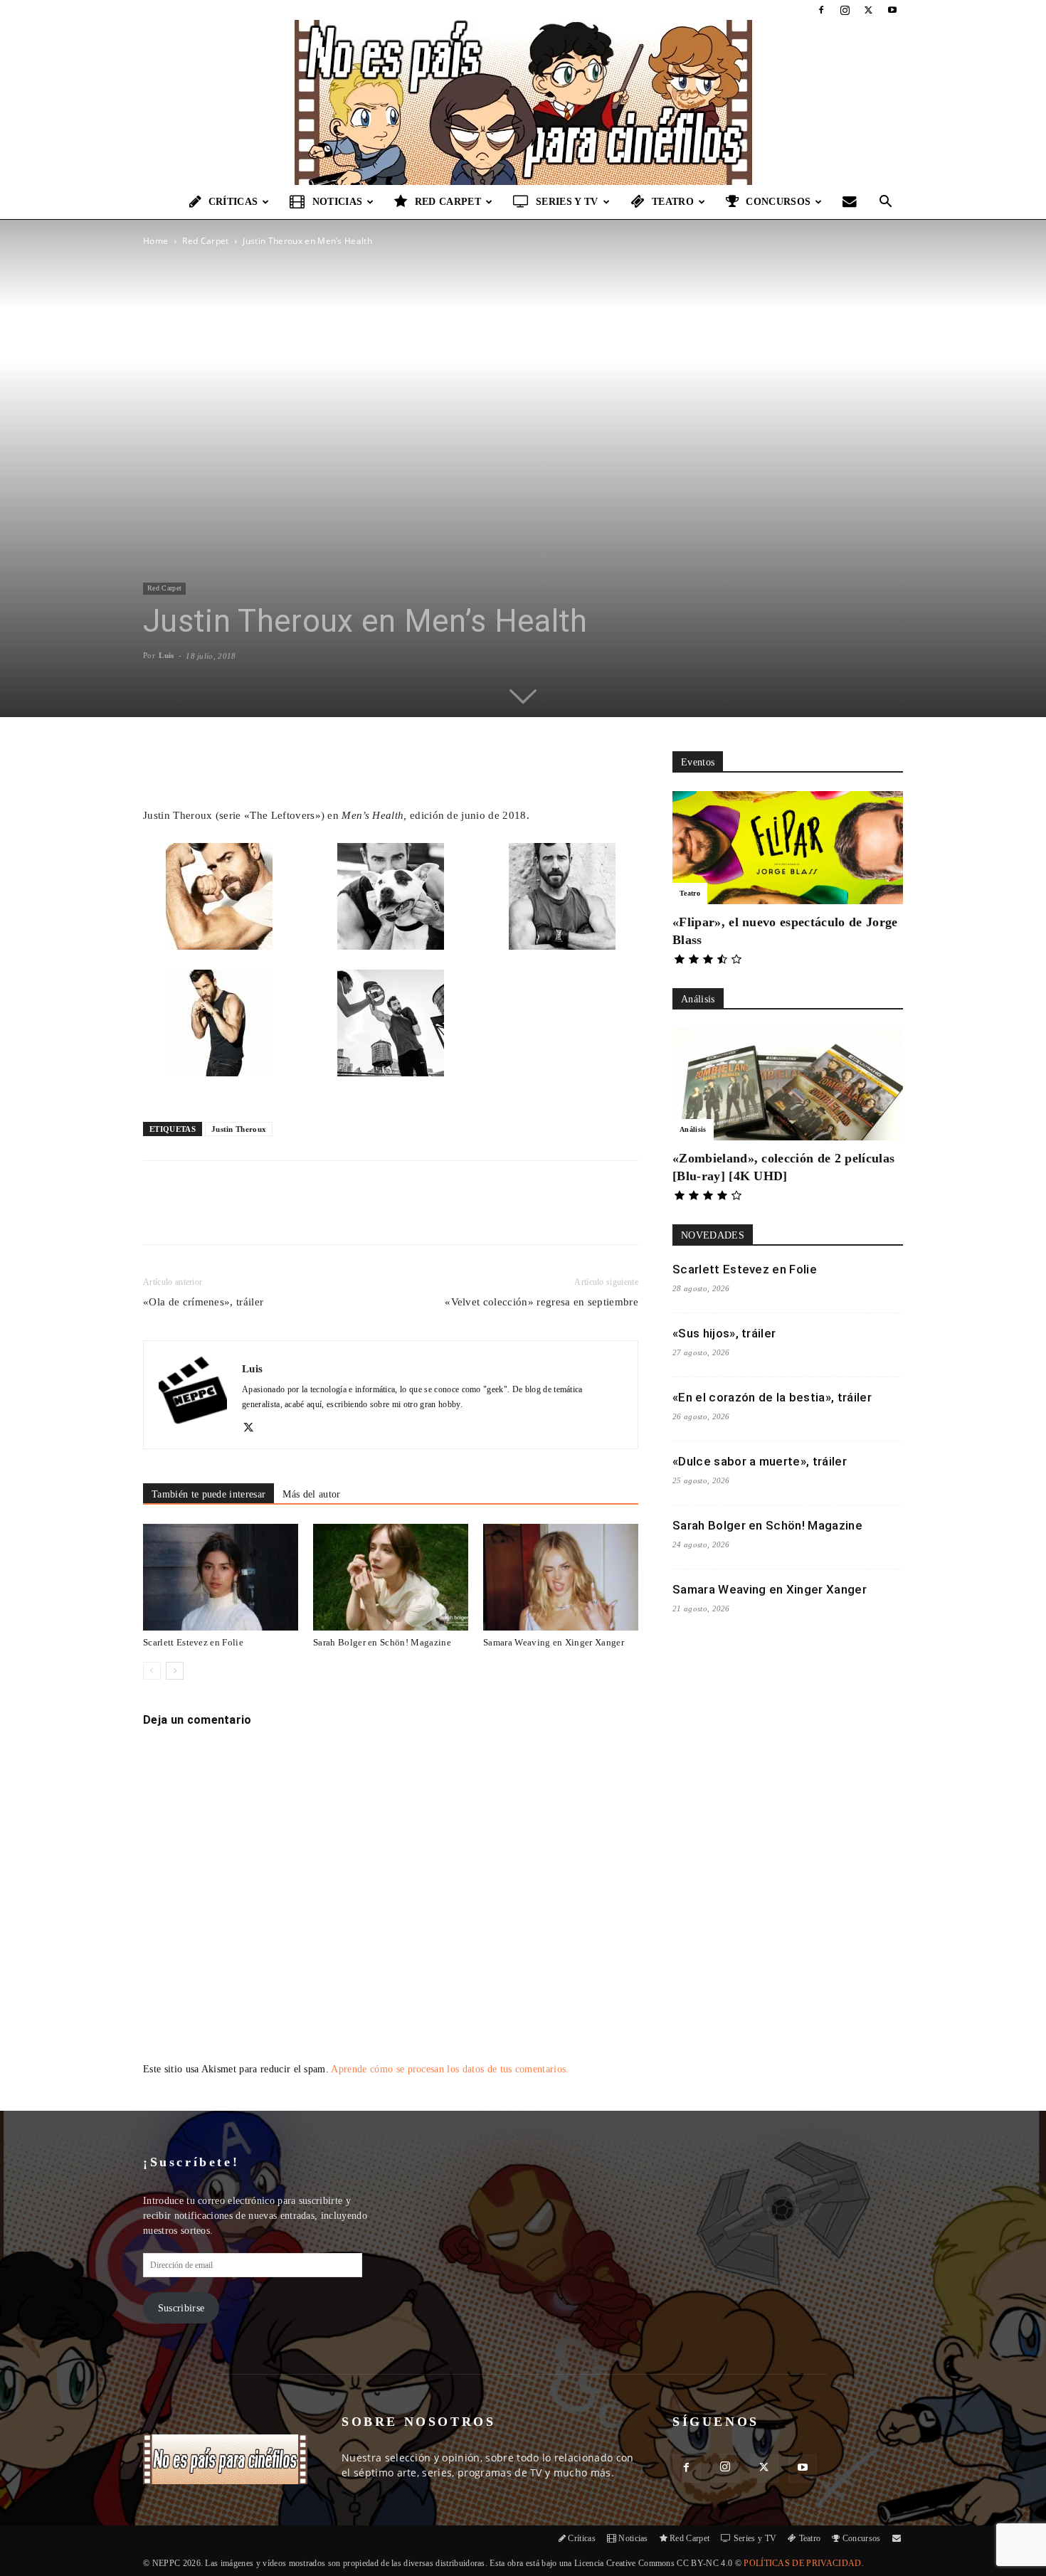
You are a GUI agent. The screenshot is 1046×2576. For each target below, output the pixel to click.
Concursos (778, 202)
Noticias (338, 202)
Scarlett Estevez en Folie (193, 1642)
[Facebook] (821, 10)
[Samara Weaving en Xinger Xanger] (561, 1577)
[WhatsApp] (309, 1215)
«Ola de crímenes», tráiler (203, 1302)
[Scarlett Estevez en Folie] (221, 1577)
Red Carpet (448, 202)
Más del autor (311, 1494)
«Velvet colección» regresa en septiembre (542, 1302)
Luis (166, 655)
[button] (886, 203)
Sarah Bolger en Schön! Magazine (382, 1642)
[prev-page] (152, 1671)
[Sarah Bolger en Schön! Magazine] (391, 1577)
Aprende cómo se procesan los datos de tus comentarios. (450, 2069)
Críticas (233, 202)
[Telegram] (374, 1215)
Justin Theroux (239, 1129)
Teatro (673, 202)
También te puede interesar (208, 1494)
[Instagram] (845, 10)
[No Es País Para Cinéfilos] (523, 102)
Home (155, 241)
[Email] (342, 1215)
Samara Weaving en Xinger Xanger (554, 1642)
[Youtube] (892, 10)
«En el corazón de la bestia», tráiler (772, 1397)
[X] (869, 10)
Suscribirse (181, 2308)
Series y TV (567, 202)
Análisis (693, 1129)
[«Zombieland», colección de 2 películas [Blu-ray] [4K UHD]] (788, 1085)
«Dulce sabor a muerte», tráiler (760, 1461)
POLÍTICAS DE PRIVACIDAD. (804, 2563)
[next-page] (175, 1671)
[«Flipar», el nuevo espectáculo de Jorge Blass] (788, 848)
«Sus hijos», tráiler (724, 1333)
